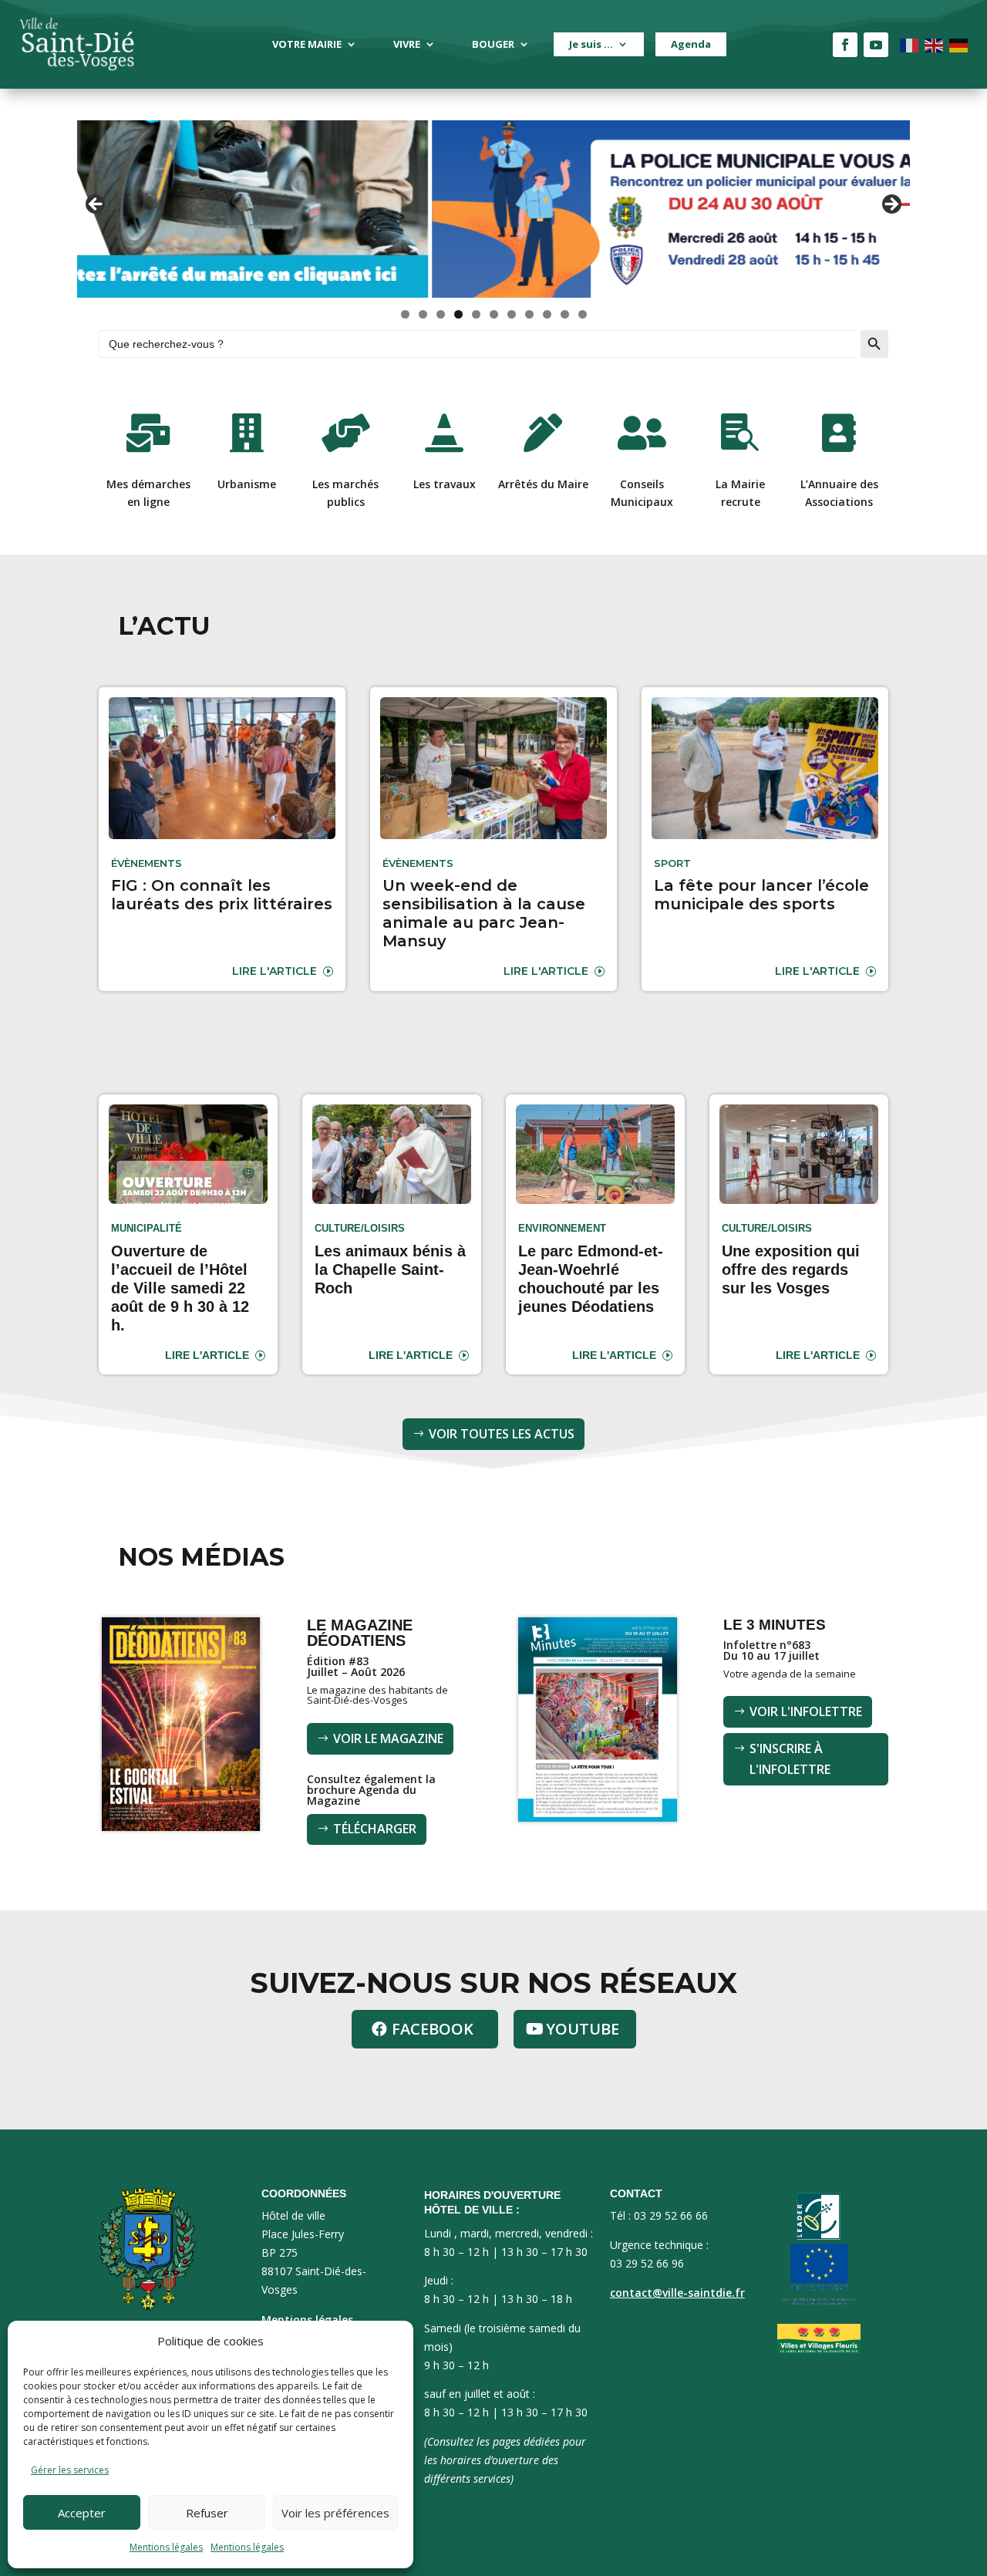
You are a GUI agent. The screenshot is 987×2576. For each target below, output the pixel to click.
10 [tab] (565, 314)
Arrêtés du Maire (543, 484)
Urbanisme (247, 484)
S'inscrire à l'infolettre (790, 1759)
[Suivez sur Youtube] (876, 45)
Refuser (207, 2513)
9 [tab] (547, 314)
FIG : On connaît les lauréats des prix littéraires (222, 895)
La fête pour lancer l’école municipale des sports (761, 895)
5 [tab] (476, 314)
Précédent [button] (96, 205)
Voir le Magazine (388, 1738)
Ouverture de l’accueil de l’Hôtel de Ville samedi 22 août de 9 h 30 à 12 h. (180, 1288)
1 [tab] (405, 314)
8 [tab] (529, 314)
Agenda (691, 44)
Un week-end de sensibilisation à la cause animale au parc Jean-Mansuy (484, 913)
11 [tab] (583, 314)
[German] (959, 44)
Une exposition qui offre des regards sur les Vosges (791, 1269)
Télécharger (375, 1829)
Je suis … (591, 44)
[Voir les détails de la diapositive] (493, 209)
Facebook (433, 2029)
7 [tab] (512, 314)
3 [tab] (441, 314)
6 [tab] (494, 314)
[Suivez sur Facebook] (845, 45)
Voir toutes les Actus (502, 1434)
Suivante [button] (891, 205)
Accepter (82, 2513)
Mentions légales (166, 2547)
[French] (910, 44)
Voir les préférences (335, 2513)
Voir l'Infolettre (806, 1711)
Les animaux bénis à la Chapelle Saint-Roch (390, 1269)
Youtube (583, 2029)
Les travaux (445, 484)
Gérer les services (70, 2470)
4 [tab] (458, 314)
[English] (935, 44)
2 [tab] (423, 314)
